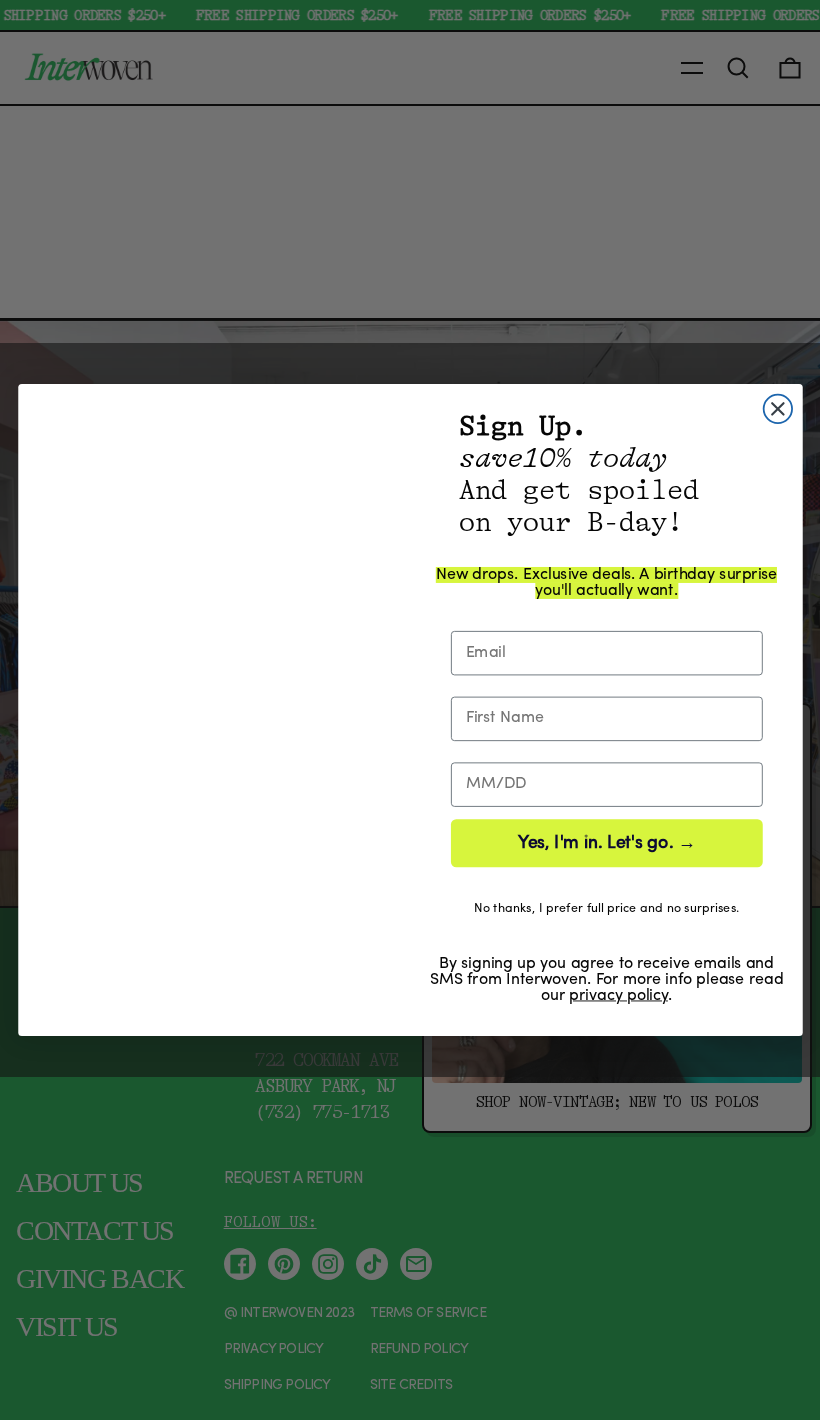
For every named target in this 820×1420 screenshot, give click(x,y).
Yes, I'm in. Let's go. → (606, 843)
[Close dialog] (777, 409)
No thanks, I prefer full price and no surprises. (606, 908)
